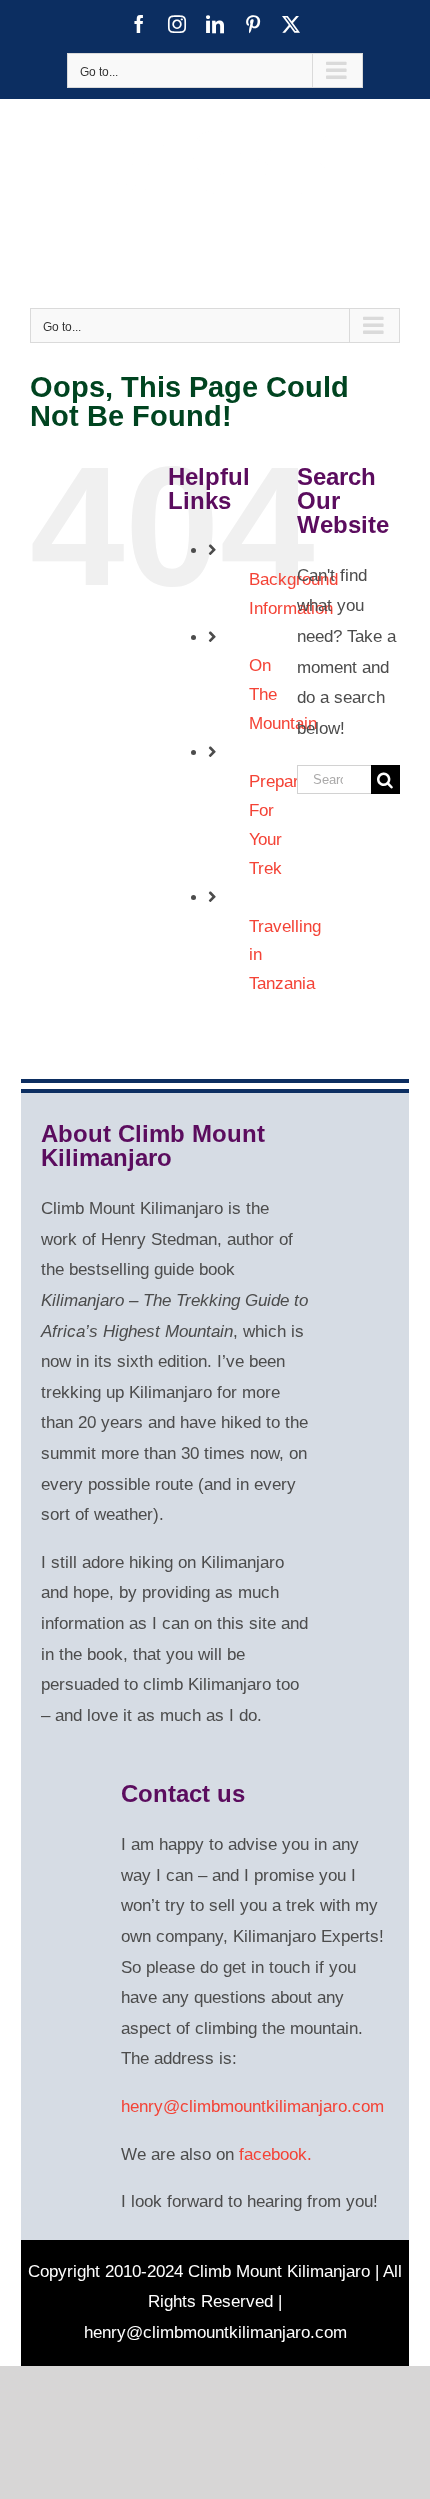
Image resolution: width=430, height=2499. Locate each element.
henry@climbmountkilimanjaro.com (252, 2106)
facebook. (275, 2154)
